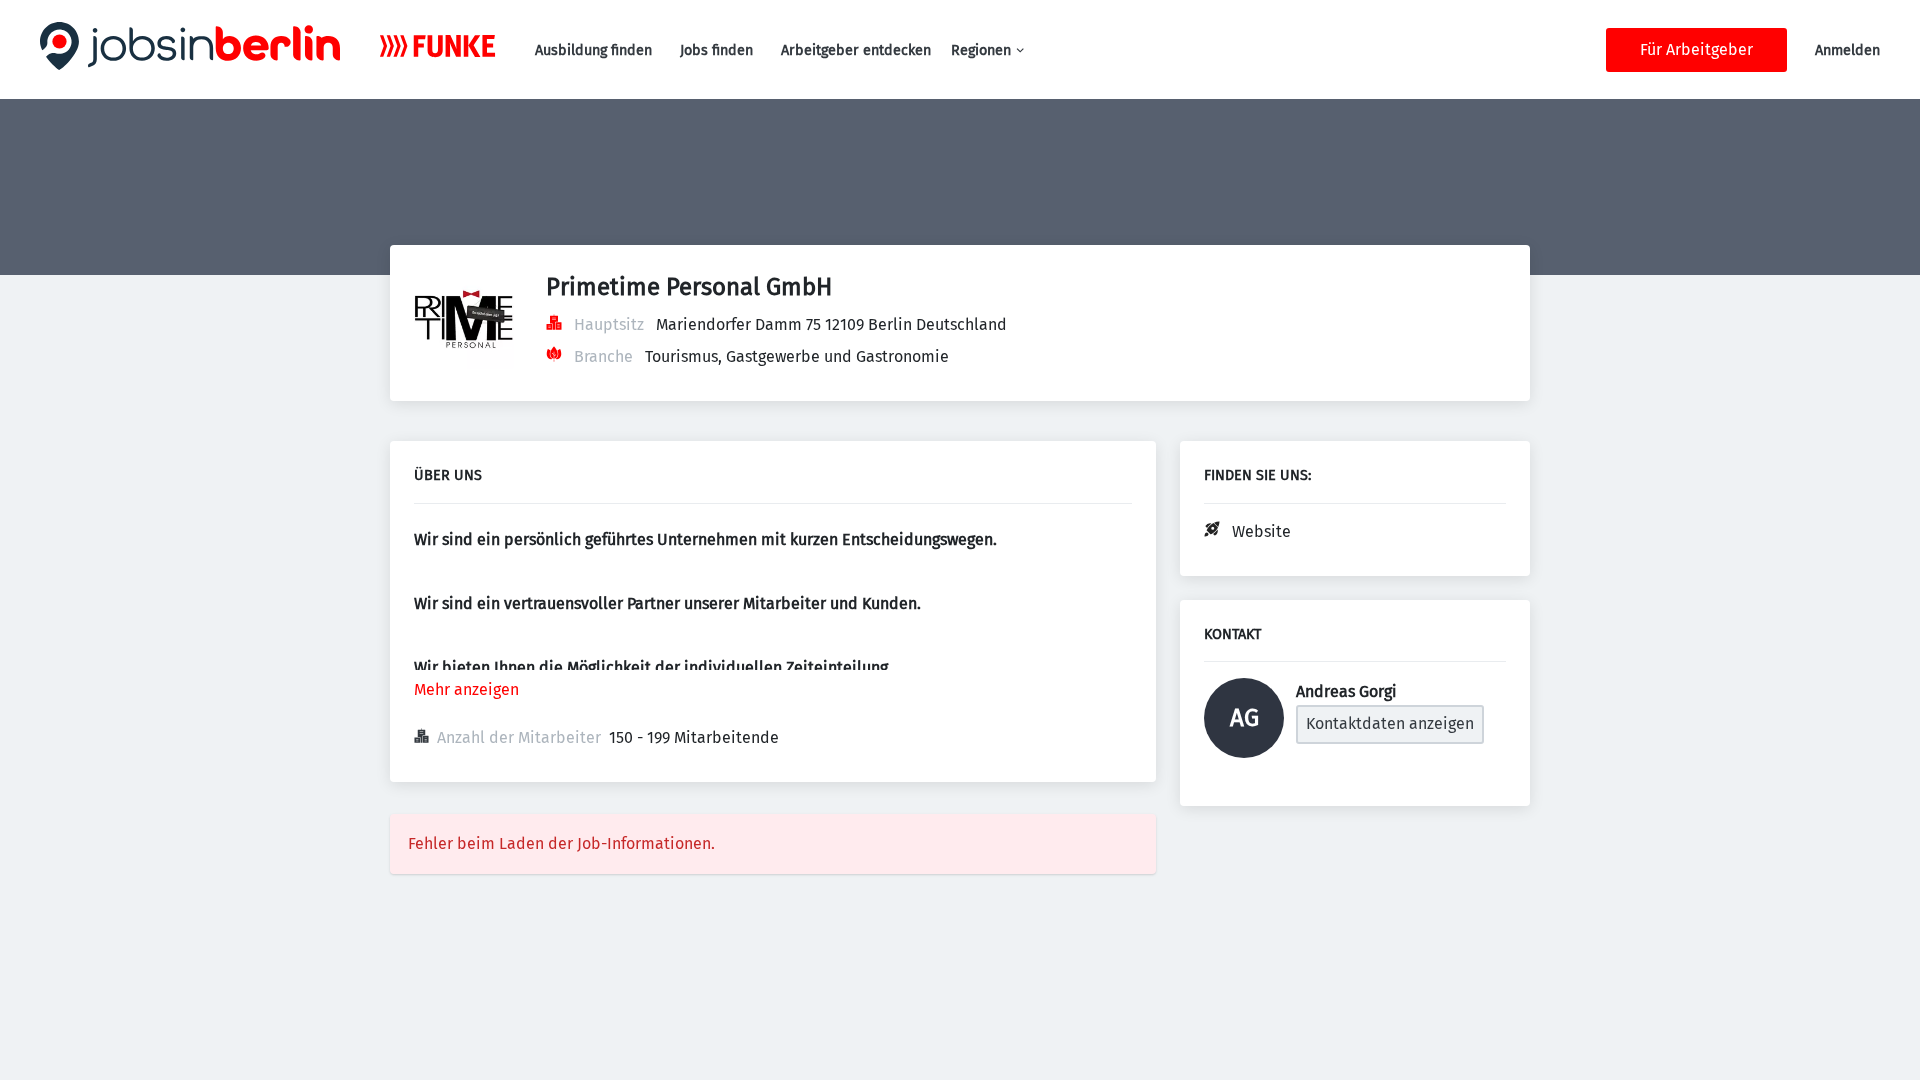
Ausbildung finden (593, 50)
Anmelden (1847, 50)
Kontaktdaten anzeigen (1390, 723)
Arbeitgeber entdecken (856, 50)
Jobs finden (716, 50)
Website (1261, 531)
